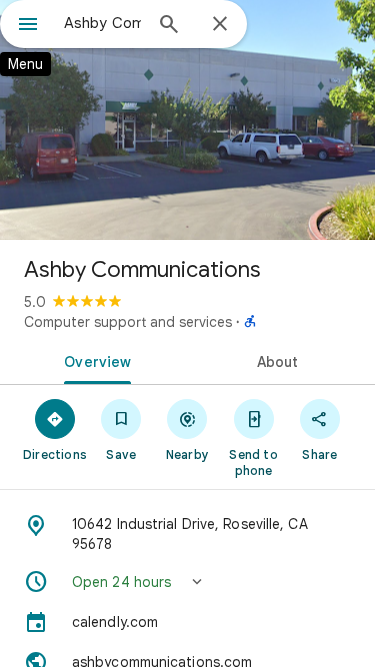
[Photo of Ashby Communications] (187, 120)
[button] (187, 582)
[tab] (94, 360)
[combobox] (102, 23)
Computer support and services (128, 322)
